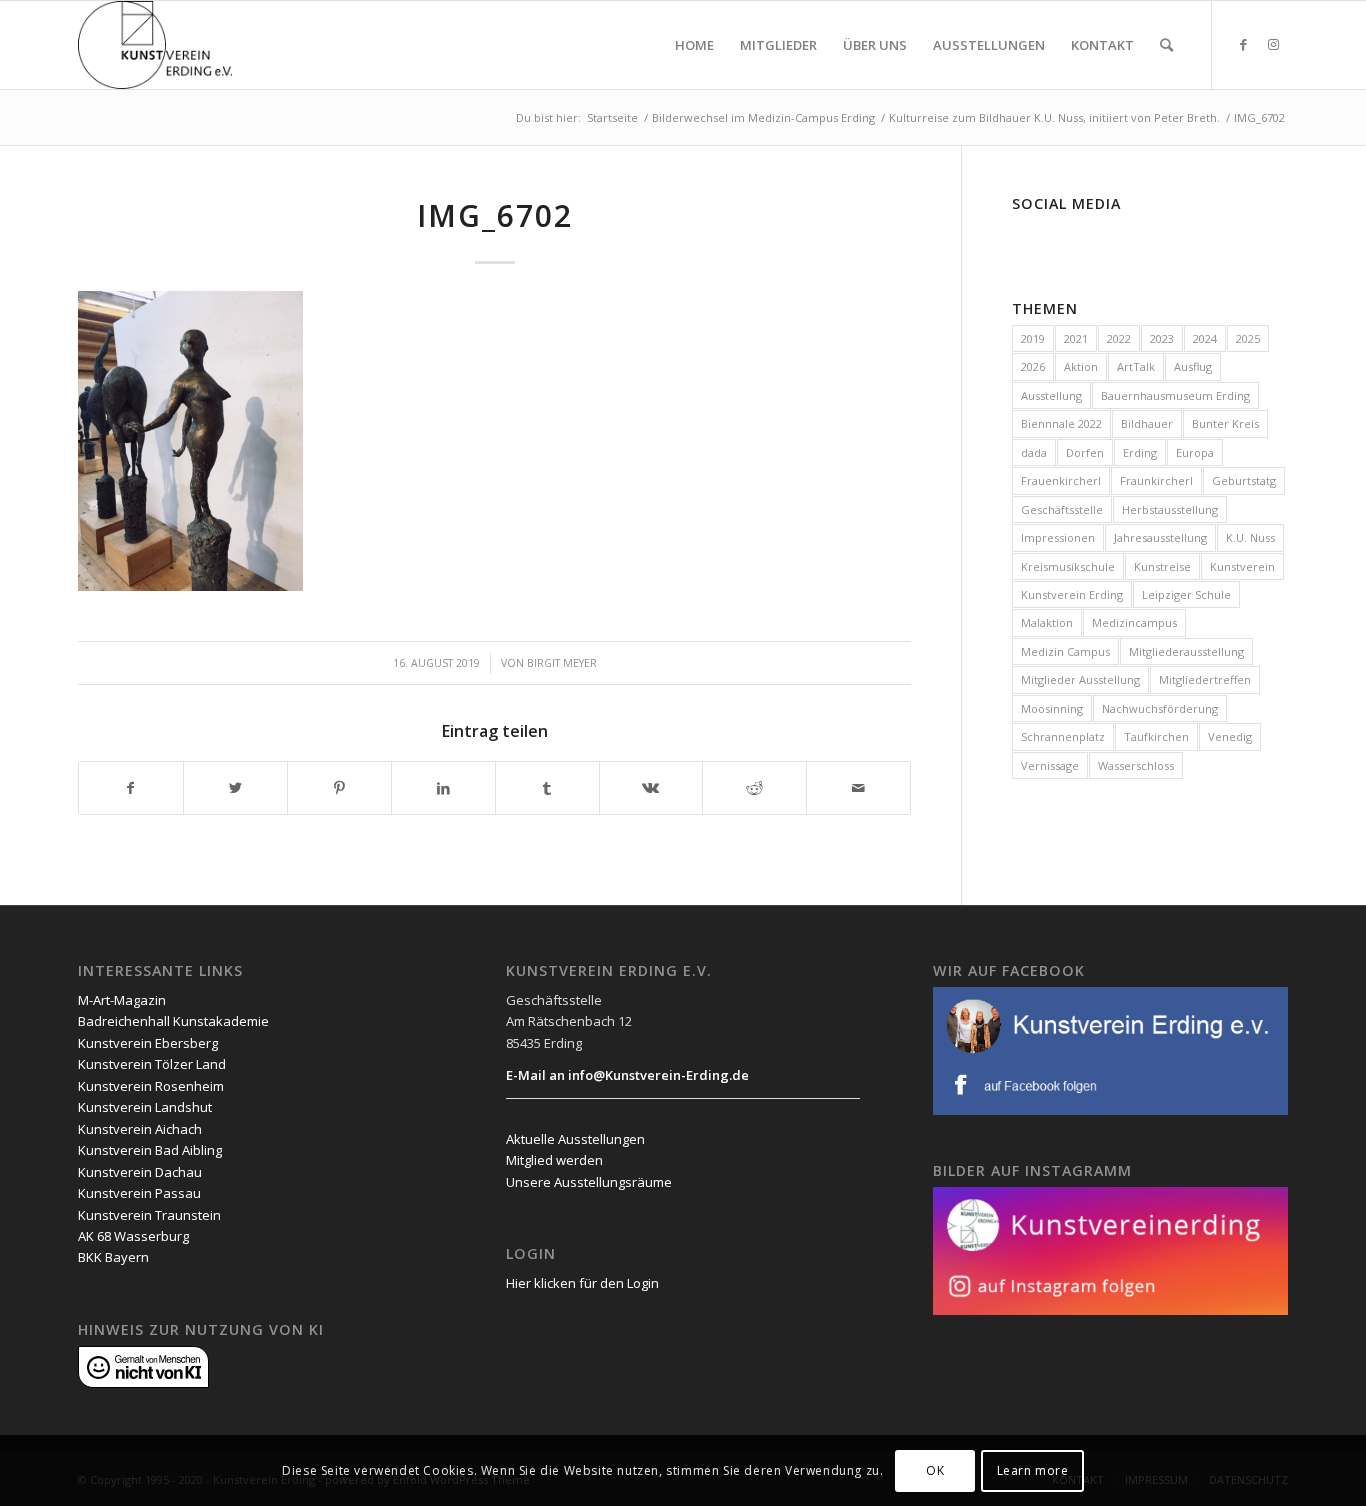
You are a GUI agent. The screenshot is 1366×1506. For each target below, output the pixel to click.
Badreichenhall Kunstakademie (173, 1021)
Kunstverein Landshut (145, 1107)
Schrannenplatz (1063, 736)
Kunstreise (1162, 566)
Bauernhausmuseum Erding (1175, 395)
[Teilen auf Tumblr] (547, 788)
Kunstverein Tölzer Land (152, 1064)
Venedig (1230, 736)
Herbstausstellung (1170, 509)
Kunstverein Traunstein (149, 1215)
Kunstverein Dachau (140, 1172)
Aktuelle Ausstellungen (575, 1139)
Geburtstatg (1244, 480)
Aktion (1081, 366)
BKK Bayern (113, 1257)
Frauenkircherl (1061, 480)
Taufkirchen (1156, 736)
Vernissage (1050, 765)
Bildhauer (1147, 423)
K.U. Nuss (1250, 537)
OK (935, 1470)
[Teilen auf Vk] (651, 788)
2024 (1205, 338)
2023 (1162, 338)
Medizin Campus (1065, 651)
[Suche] (1166, 45)
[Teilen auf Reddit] (754, 788)
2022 (1119, 338)
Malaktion (1047, 622)
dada (1034, 452)
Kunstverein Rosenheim (151, 1086)
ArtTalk (1136, 366)
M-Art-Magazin (122, 1000)
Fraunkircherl (1156, 480)
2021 (1076, 338)
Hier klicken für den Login (582, 1283)
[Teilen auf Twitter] (235, 788)
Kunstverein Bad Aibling (150, 1150)
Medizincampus (1134, 622)
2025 (1248, 338)
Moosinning (1052, 708)
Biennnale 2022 (1061, 423)
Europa (1195, 452)
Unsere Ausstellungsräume (589, 1182)
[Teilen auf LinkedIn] (443, 788)
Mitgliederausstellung (1186, 651)
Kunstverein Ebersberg (148, 1043)
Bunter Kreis (1225, 423)
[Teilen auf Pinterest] (339, 788)
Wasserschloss (1136, 765)
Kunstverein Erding (1072, 594)
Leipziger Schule (1186, 594)
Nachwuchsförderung (1160, 708)
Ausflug (1193, 366)
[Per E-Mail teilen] (858, 788)
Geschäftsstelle (1062, 509)
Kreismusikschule (1068, 566)
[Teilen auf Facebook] (131, 788)
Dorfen (1085, 452)
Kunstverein (1242, 566)
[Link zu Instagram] (1273, 44)
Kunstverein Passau (139, 1193)
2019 (1033, 338)
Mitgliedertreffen (1205, 679)
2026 (1033, 366)
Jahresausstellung (1160, 537)
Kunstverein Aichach (140, 1129)
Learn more (1033, 1470)
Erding (1140, 452)
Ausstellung (1051, 395)
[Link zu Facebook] (1243, 44)
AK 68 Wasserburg (133, 1236)
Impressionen (1058, 537)
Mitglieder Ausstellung (1080, 679)
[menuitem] (694, 45)
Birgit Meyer (562, 663)
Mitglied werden (554, 1160)
